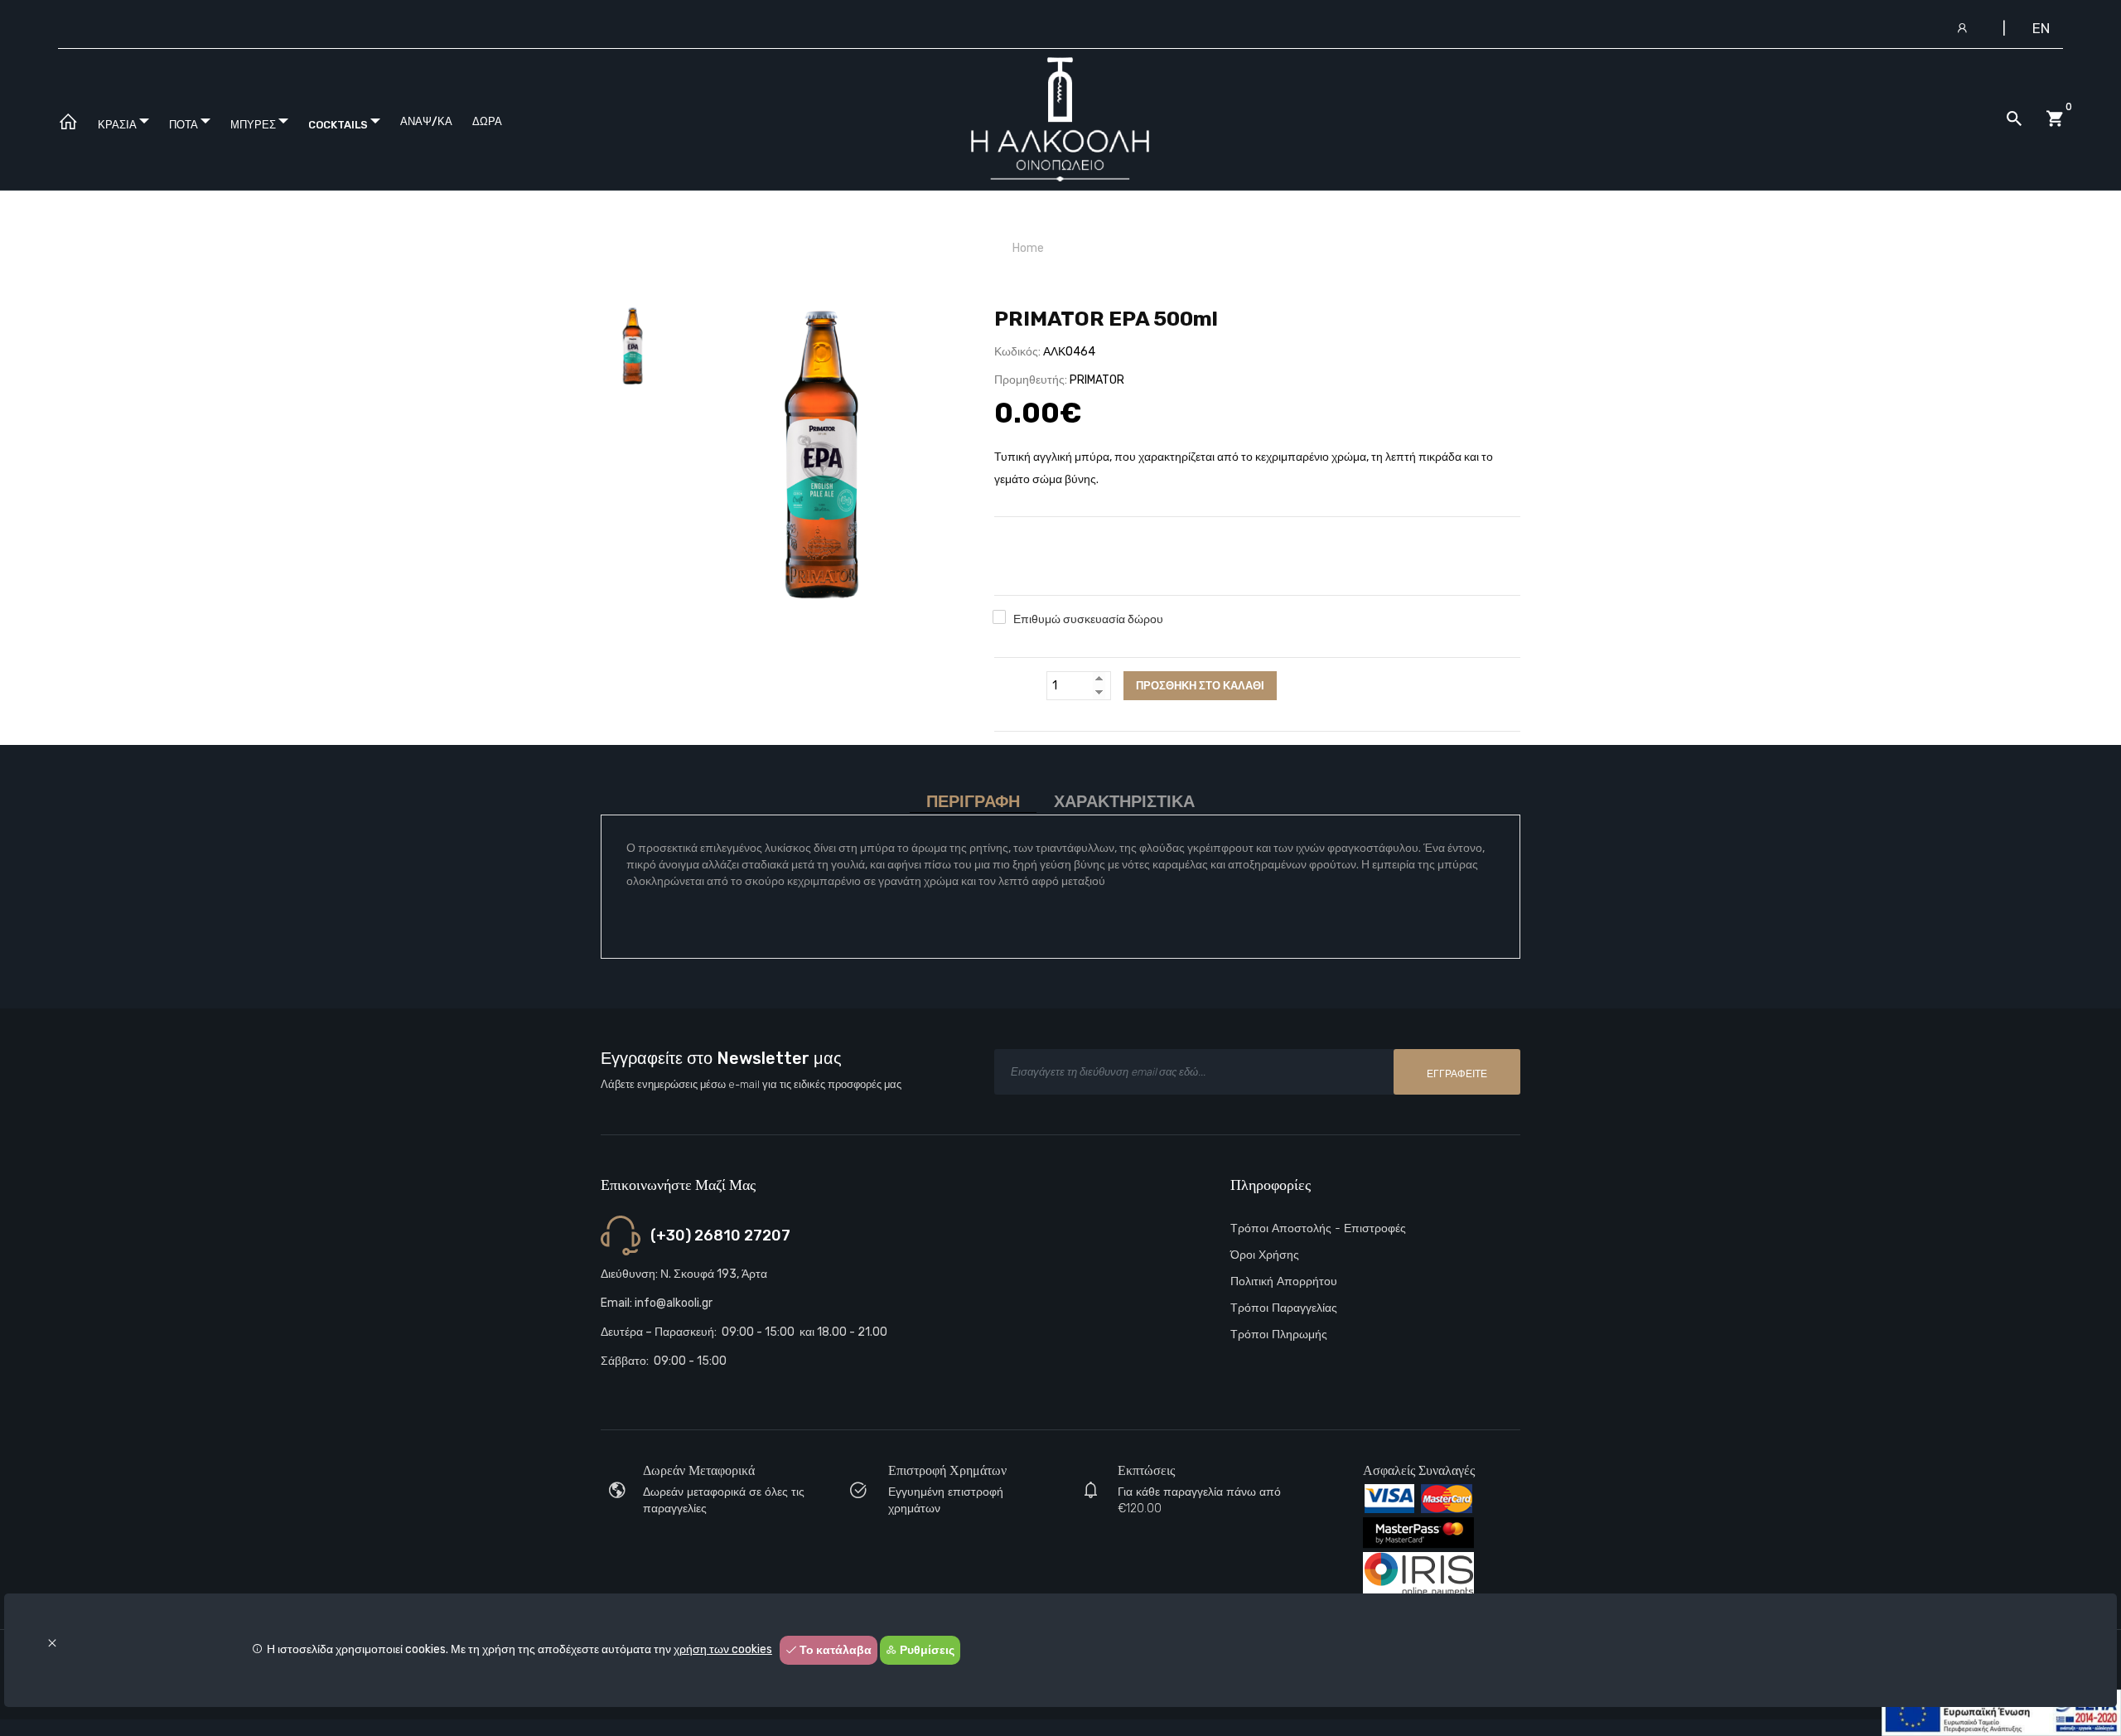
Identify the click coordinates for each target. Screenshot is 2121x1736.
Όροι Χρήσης (1265, 1255)
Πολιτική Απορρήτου (1284, 1281)
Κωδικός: (1017, 352)
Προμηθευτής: (1031, 380)
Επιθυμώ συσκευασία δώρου (1088, 619)
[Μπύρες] (821, 457)
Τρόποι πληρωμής (1279, 1335)
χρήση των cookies (723, 1649)
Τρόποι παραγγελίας (1284, 1308)
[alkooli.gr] (68, 122)
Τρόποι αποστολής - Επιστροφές (1318, 1228)
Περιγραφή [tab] (973, 802)
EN (2041, 28)
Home (1028, 248)
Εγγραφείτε (1457, 1074)
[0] (2055, 119)
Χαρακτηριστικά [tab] (1124, 802)
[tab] (633, 346)
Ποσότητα (1017, 686)
